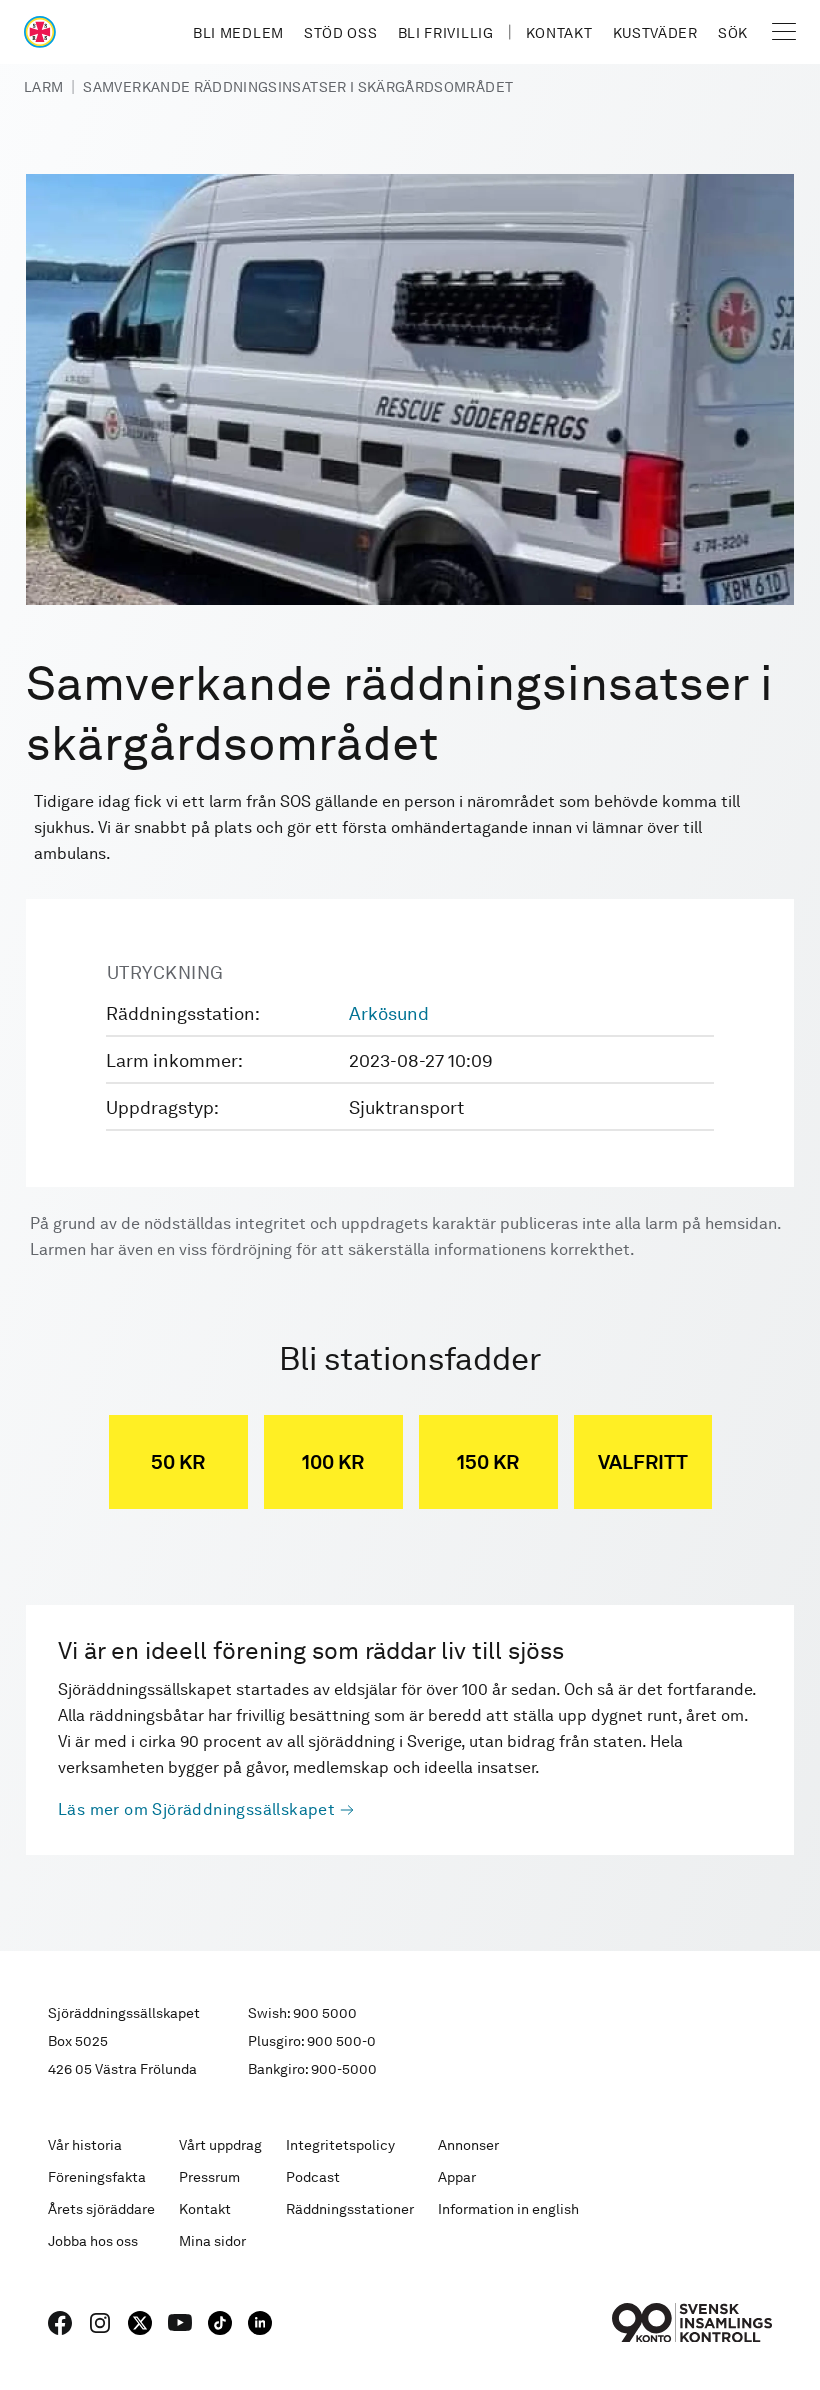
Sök (733, 33)
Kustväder (655, 33)
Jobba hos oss (93, 2241)
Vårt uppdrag (220, 2145)
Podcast (313, 2177)
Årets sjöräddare (101, 2209)
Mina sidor (212, 2241)
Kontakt (559, 33)
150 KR (488, 1462)
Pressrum (209, 2177)
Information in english (508, 2209)
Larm (43, 87)
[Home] (40, 32)
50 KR (178, 1462)
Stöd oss (341, 33)
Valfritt (643, 1462)
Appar (457, 2177)
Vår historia (85, 2145)
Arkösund (389, 1013)
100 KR (333, 1462)
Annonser (468, 2145)
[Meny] (784, 32)
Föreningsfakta (97, 2177)
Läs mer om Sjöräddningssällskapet (196, 1809)
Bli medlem (238, 33)
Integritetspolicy (340, 2145)
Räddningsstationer (350, 2209)
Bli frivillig (446, 33)
